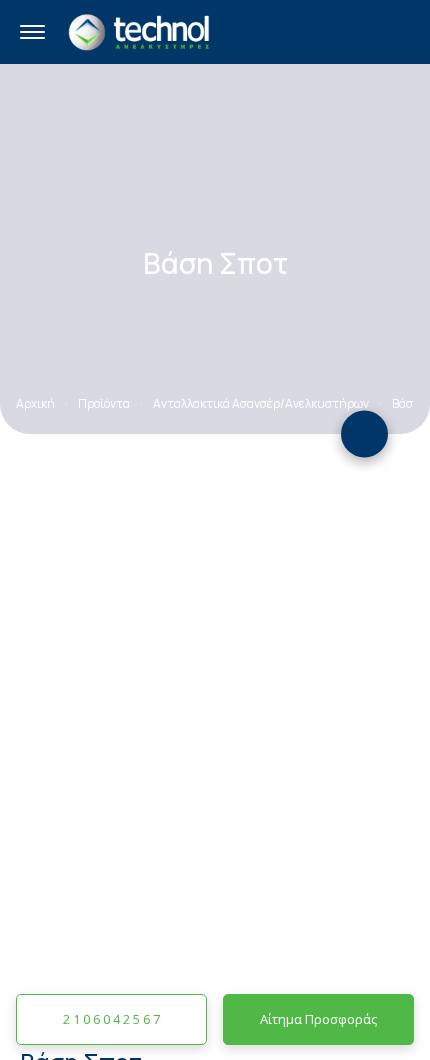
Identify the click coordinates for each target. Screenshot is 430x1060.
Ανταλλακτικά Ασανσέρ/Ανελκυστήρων (261, 403)
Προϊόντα (104, 403)
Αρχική (35, 403)
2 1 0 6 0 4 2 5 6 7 (111, 1019)
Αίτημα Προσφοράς (318, 1019)
